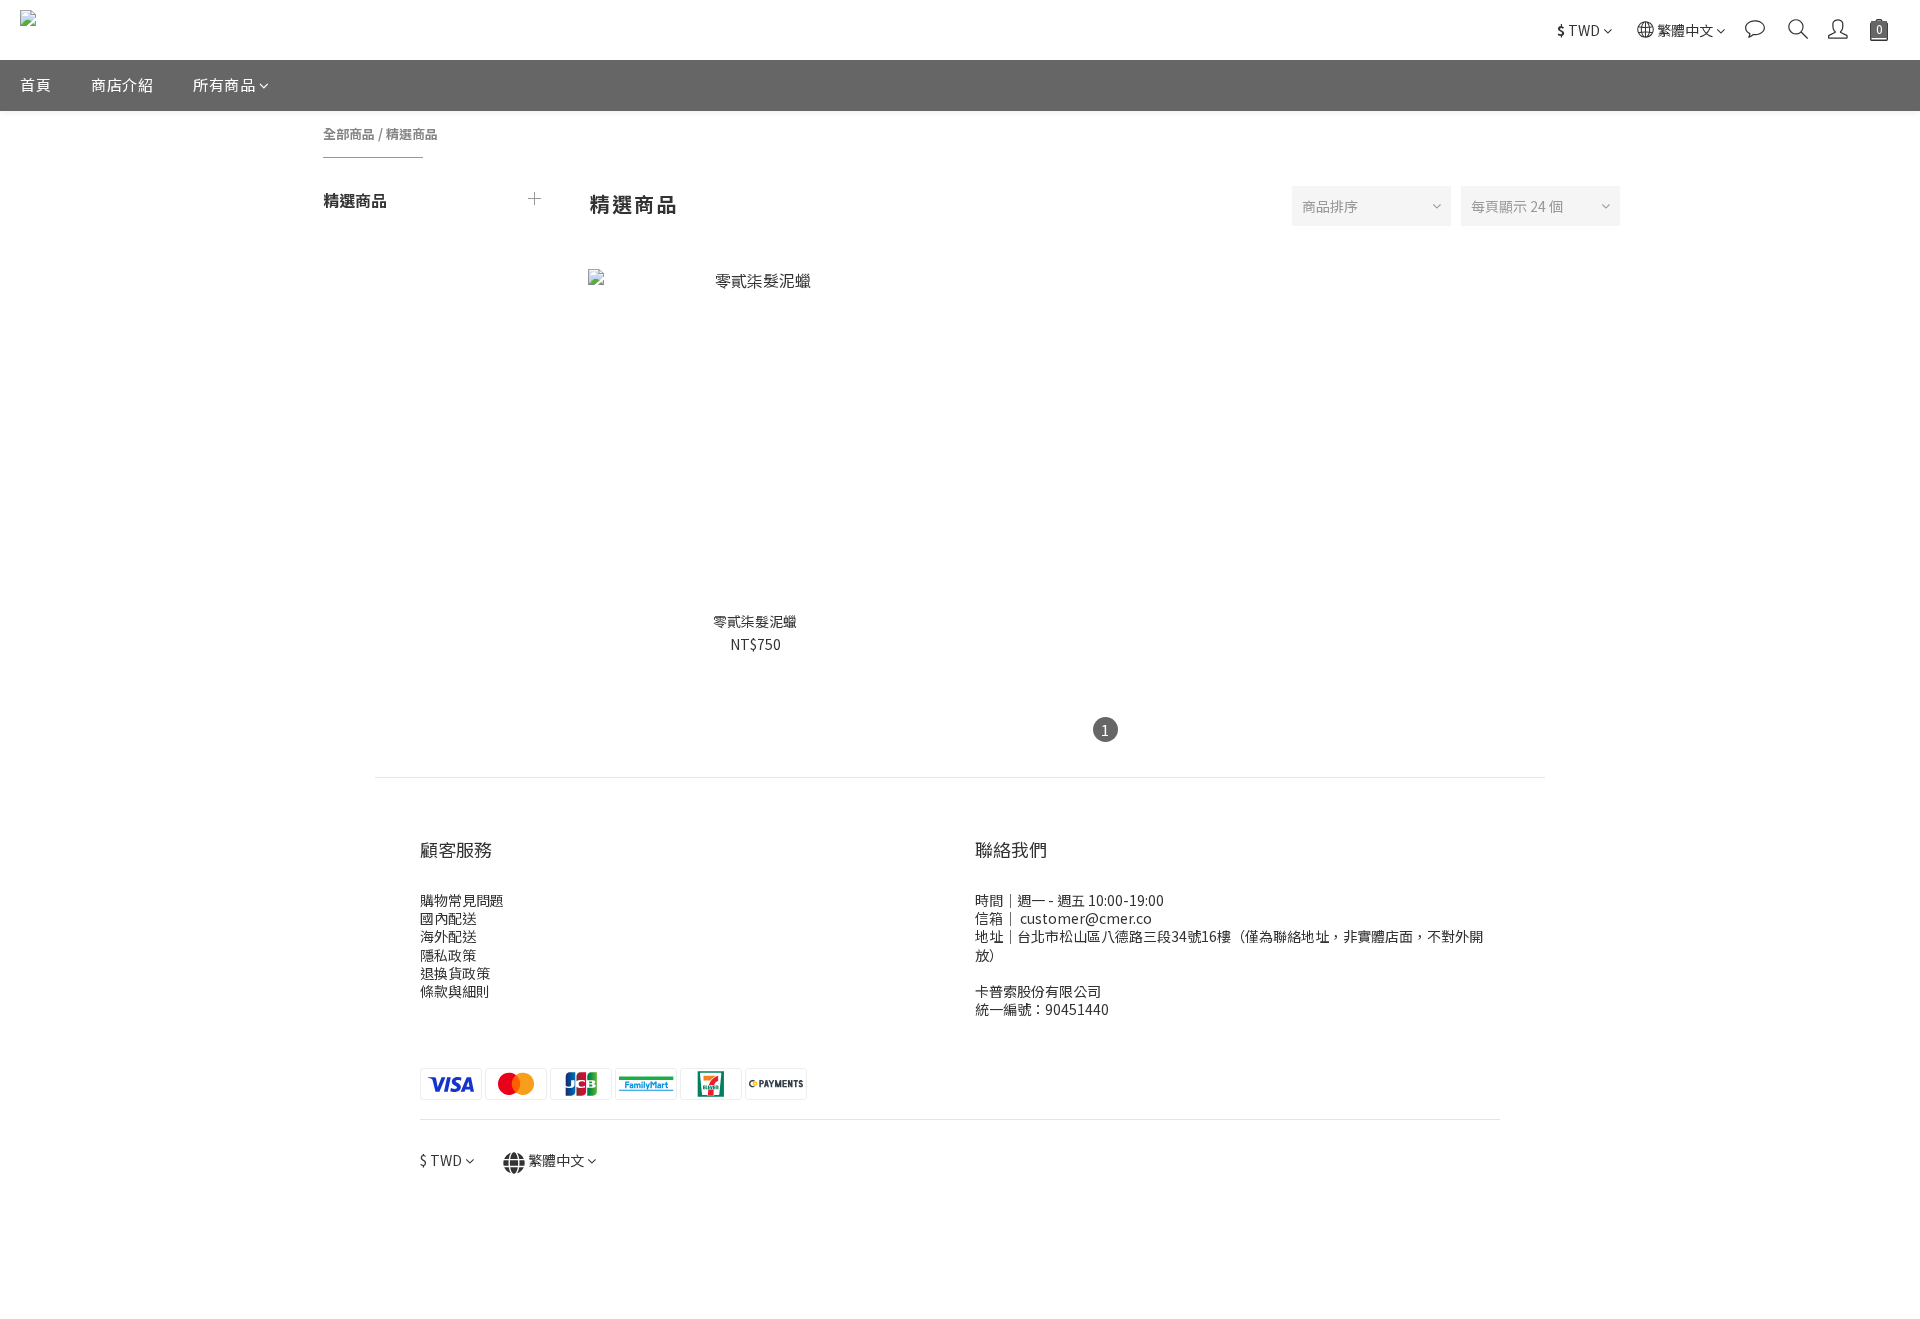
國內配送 (448, 918)
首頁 (35, 84)
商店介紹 (122, 84)
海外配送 (448, 936)
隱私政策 (448, 955)
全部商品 (349, 133)
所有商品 (224, 84)
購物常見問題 (462, 900)
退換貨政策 (455, 973)
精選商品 (412, 133)
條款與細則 (455, 991)
